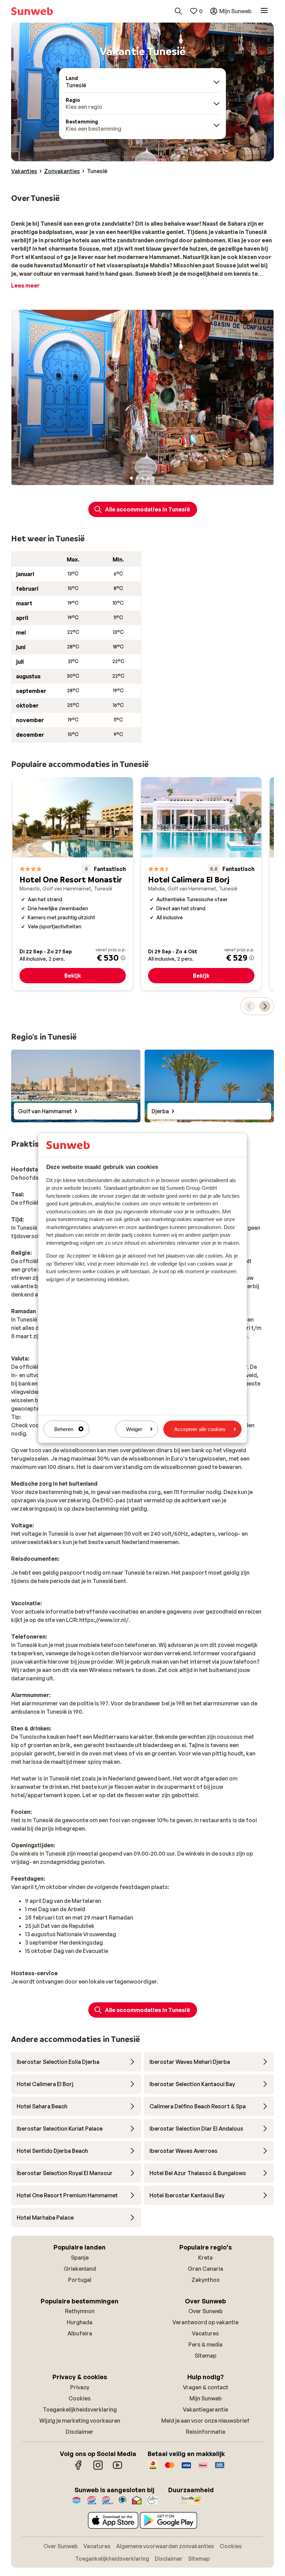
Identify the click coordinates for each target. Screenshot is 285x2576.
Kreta (205, 2258)
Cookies (80, 2398)
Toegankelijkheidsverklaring (80, 2409)
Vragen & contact (206, 2387)
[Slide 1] (131, 478)
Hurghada (80, 2322)
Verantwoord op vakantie (205, 2322)
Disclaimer (80, 2432)
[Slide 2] (137, 478)
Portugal (80, 2280)
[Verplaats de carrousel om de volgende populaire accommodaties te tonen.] (265, 1006)
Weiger (134, 1429)
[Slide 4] (148, 478)
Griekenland (80, 2269)
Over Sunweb (206, 2311)
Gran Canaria (205, 2269)
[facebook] (79, 2469)
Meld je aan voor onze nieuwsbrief (205, 2421)
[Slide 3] (142, 478)
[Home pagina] (32, 11)
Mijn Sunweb (206, 2398)
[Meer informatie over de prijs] (123, 958)
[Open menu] (264, 11)
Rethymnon (80, 2311)
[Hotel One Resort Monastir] (73, 884)
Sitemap (206, 2356)
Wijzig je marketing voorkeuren (80, 2421)
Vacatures (205, 2333)
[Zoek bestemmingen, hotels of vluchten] (178, 11)
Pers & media (205, 2344)
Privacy (80, 2387)
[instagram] (98, 2469)
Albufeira (80, 2333)
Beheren (64, 1429)
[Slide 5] (154, 478)
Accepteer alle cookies (200, 1429)
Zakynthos (206, 2280)
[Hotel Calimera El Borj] (201, 884)
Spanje (80, 2258)
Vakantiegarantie (205, 2409)
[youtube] (117, 2469)
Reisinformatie (206, 2432)
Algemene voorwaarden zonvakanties (165, 2546)
